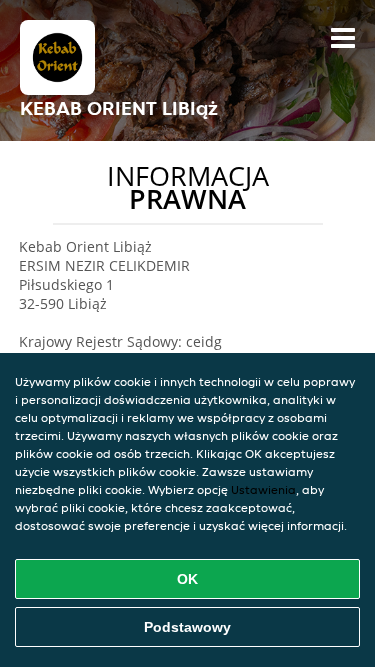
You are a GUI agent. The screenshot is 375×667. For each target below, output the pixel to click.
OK (187, 579)
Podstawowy (187, 627)
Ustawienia (263, 489)
